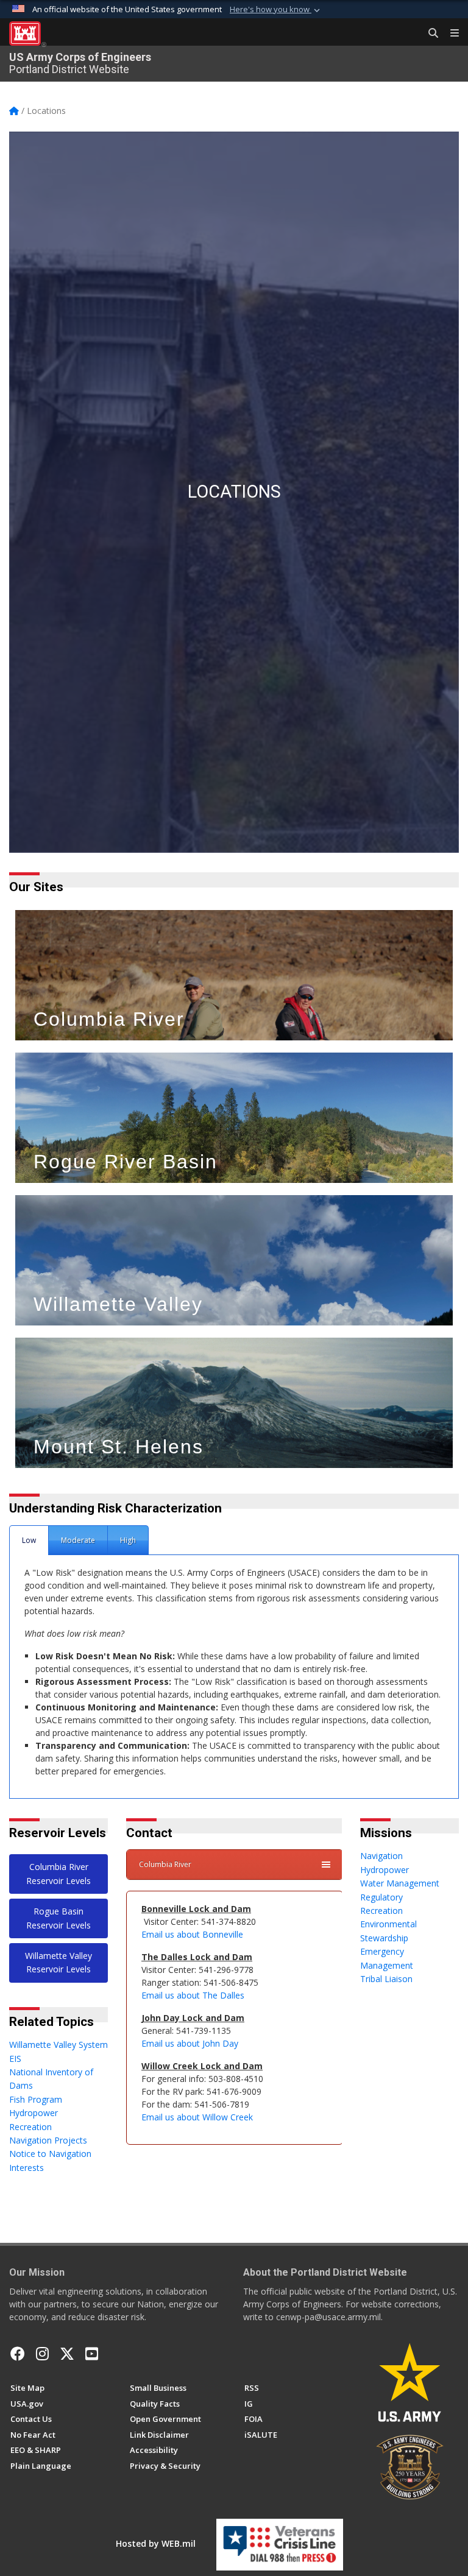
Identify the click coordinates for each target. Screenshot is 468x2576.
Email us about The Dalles (193, 1995)
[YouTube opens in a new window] (92, 2354)
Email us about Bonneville (193, 1934)
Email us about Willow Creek (197, 2117)
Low (29, 1540)
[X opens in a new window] (67, 2354)
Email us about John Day (191, 2043)
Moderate (78, 1540)
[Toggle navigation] (450, 34)
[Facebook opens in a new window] (18, 2354)
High (128, 1540)
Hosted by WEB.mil (156, 2543)
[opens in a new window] (42, 2354)
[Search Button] (429, 34)
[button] (276, 10)
